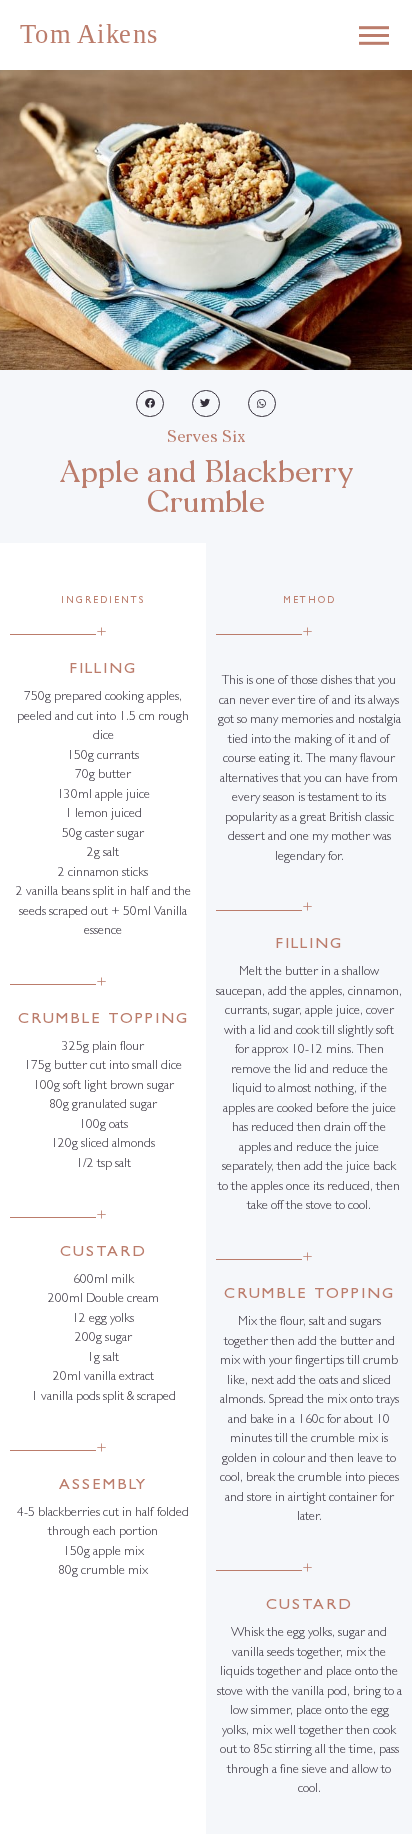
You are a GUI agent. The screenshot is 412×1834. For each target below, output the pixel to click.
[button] (150, 403)
